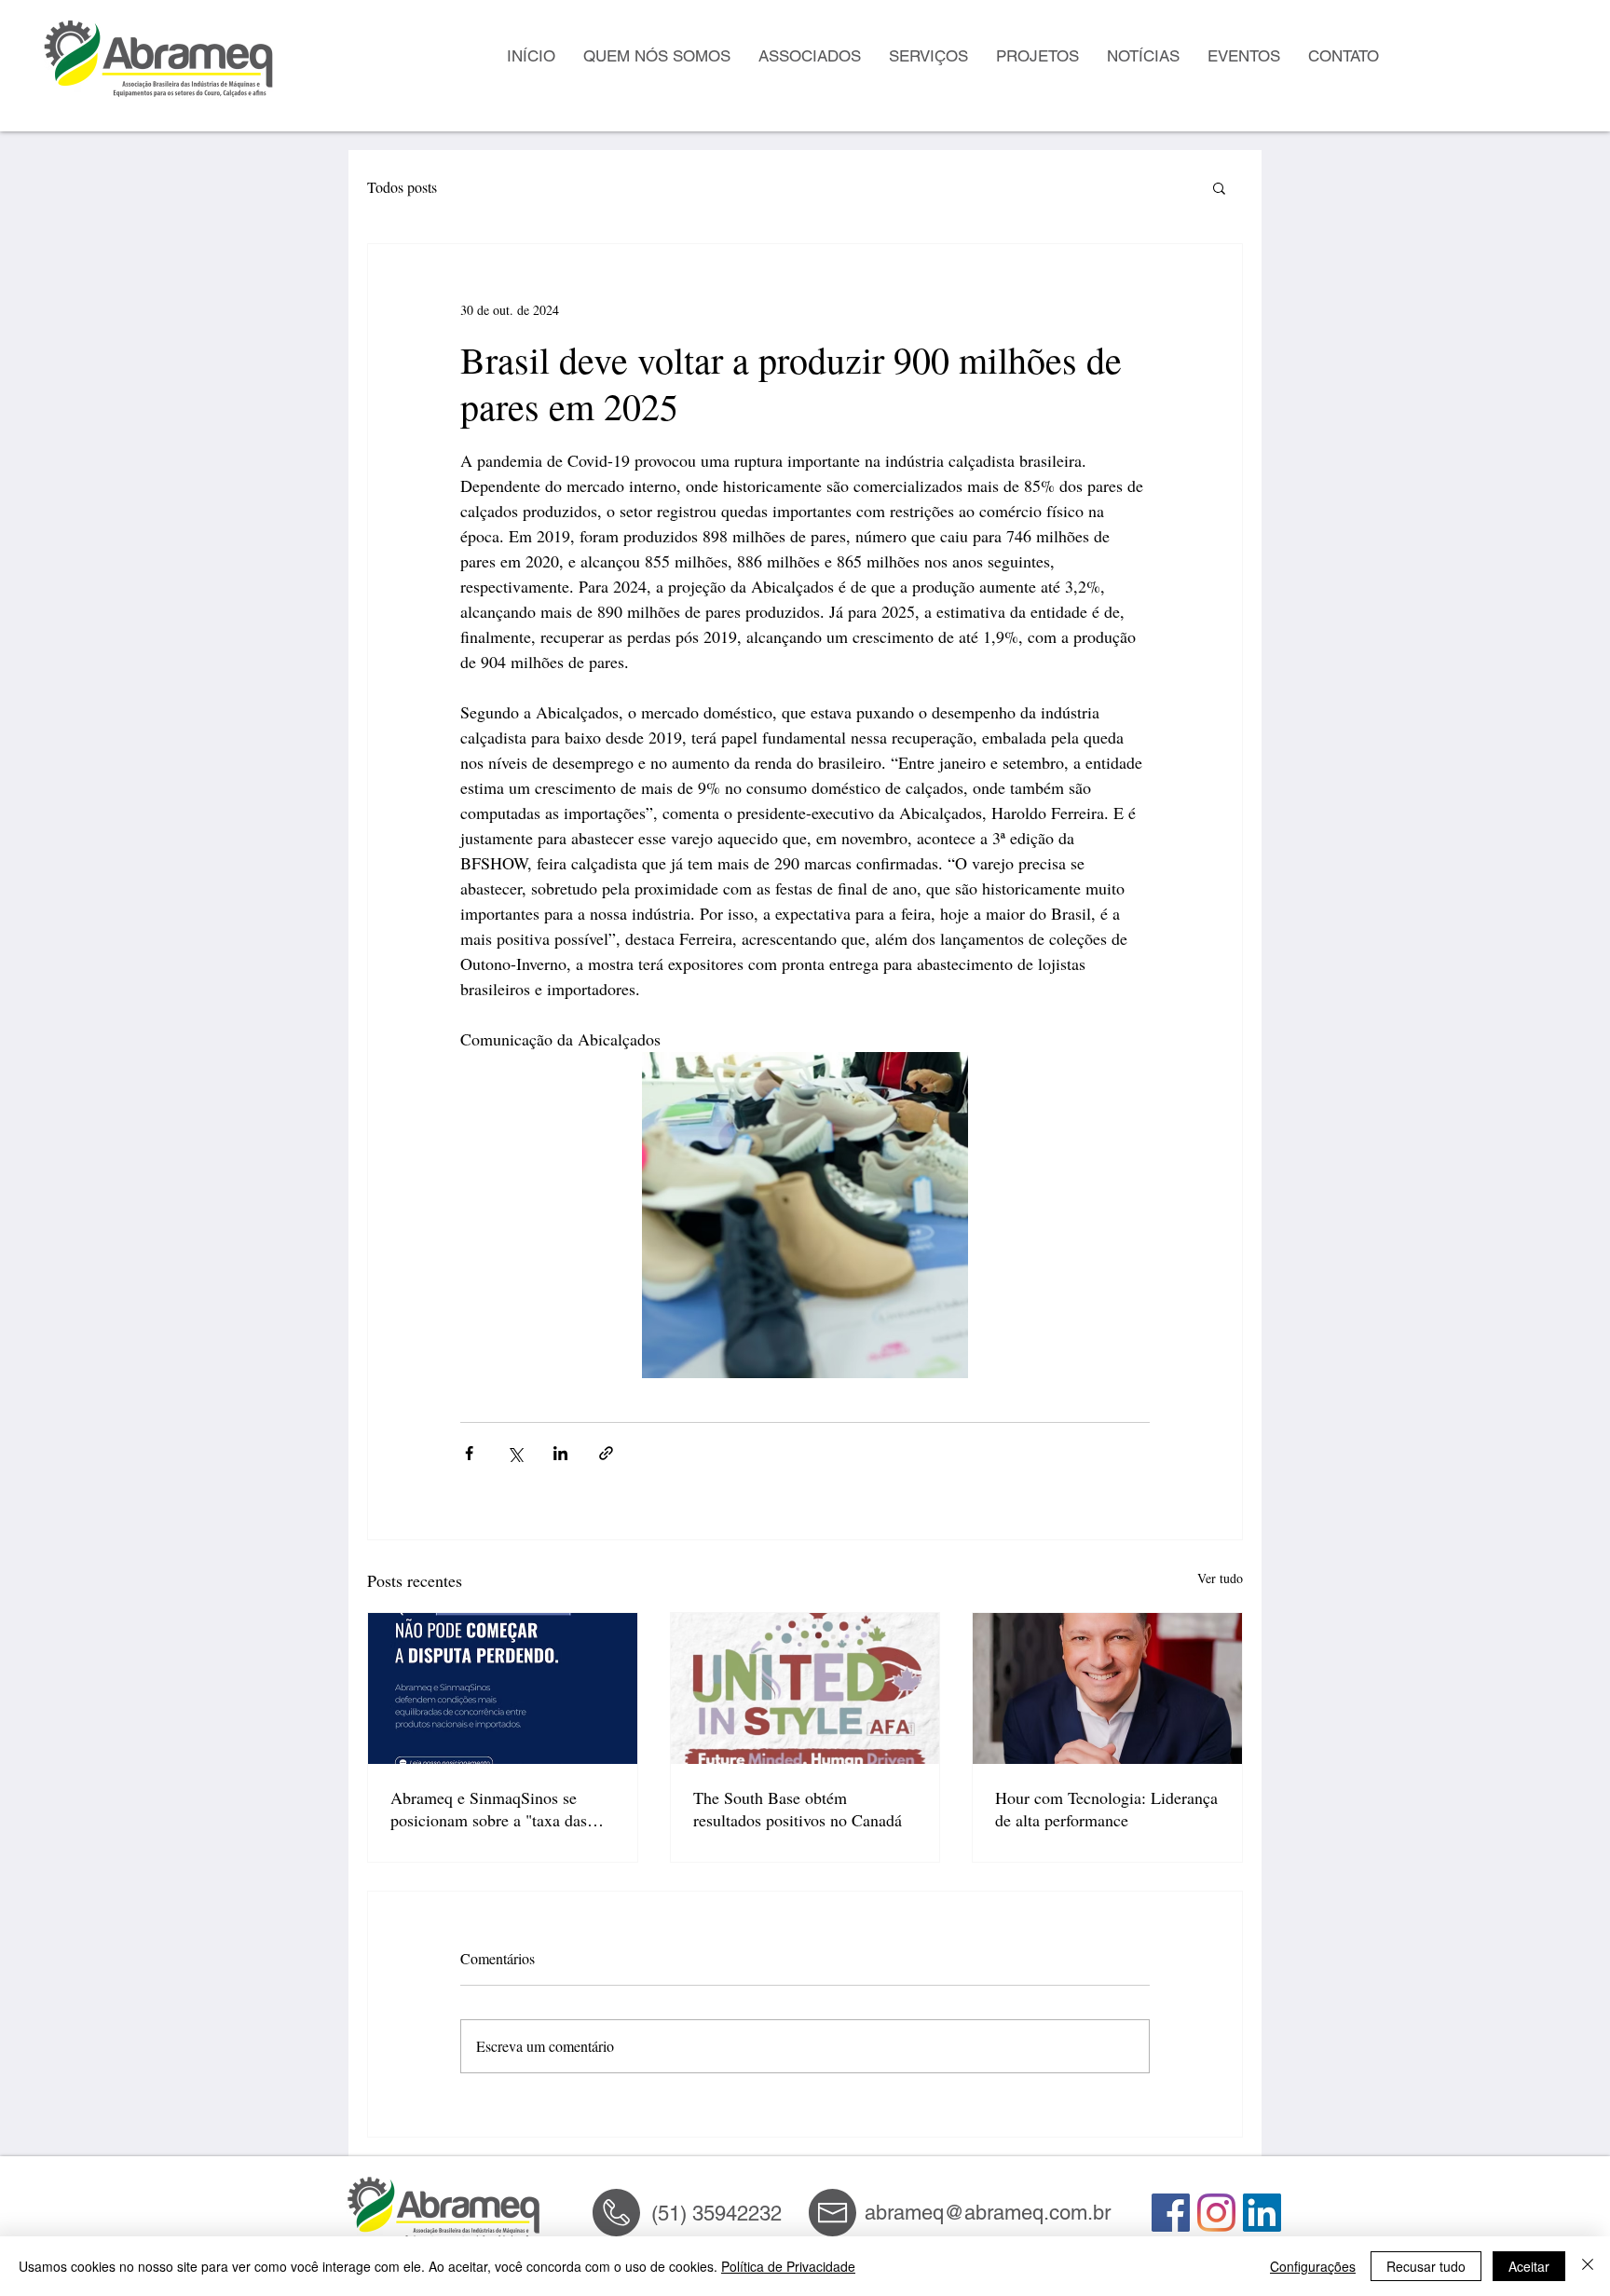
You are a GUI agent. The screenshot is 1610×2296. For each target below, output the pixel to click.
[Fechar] (1588, 2266)
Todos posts (402, 187)
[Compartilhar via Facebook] (469, 1453)
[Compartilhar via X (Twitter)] (515, 1453)
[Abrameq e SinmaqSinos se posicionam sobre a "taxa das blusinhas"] (503, 1688)
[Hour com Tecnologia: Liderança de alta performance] (1107, 1688)
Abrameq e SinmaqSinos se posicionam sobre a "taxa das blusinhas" (489, 1809)
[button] (1219, 187)
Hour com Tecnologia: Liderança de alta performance (1106, 1809)
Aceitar (1529, 2266)
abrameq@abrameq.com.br (988, 2213)
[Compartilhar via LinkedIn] (560, 1453)
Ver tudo (1220, 1578)
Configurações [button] (1313, 2266)
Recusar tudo (1426, 2266)
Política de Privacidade (788, 2266)
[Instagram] (1216, 2213)
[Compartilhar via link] (606, 1453)
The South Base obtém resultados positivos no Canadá (798, 1809)
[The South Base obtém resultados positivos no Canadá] (805, 1688)
